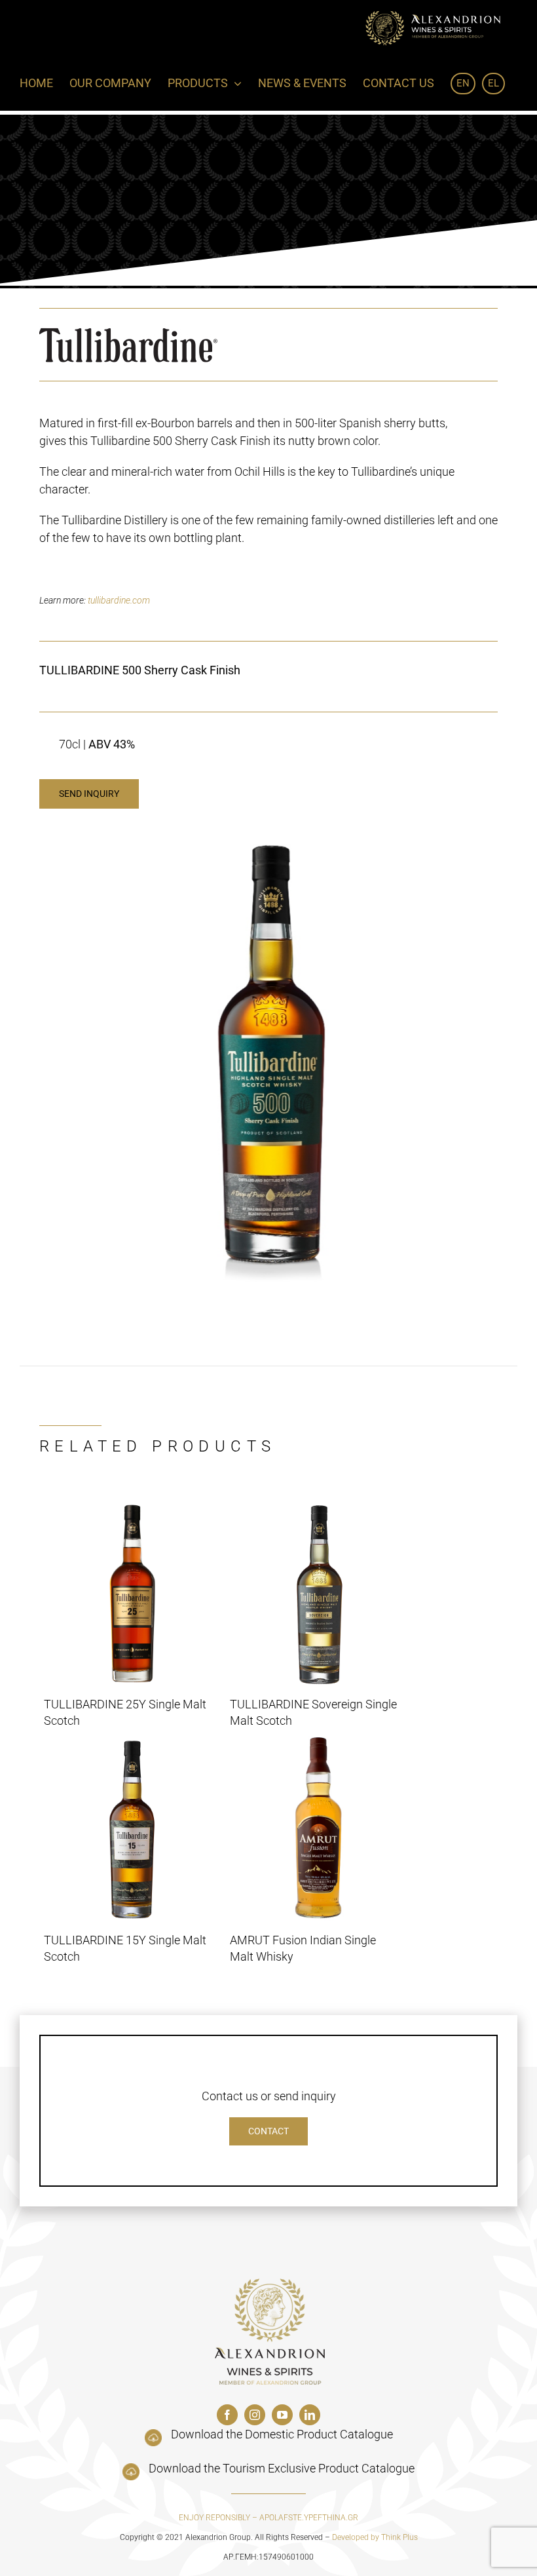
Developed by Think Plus (375, 2537)
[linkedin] (310, 2415)
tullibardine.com (119, 600)
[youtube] (282, 2415)
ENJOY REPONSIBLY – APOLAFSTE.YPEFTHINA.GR (268, 2518)
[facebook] (227, 2415)
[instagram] (255, 2415)
